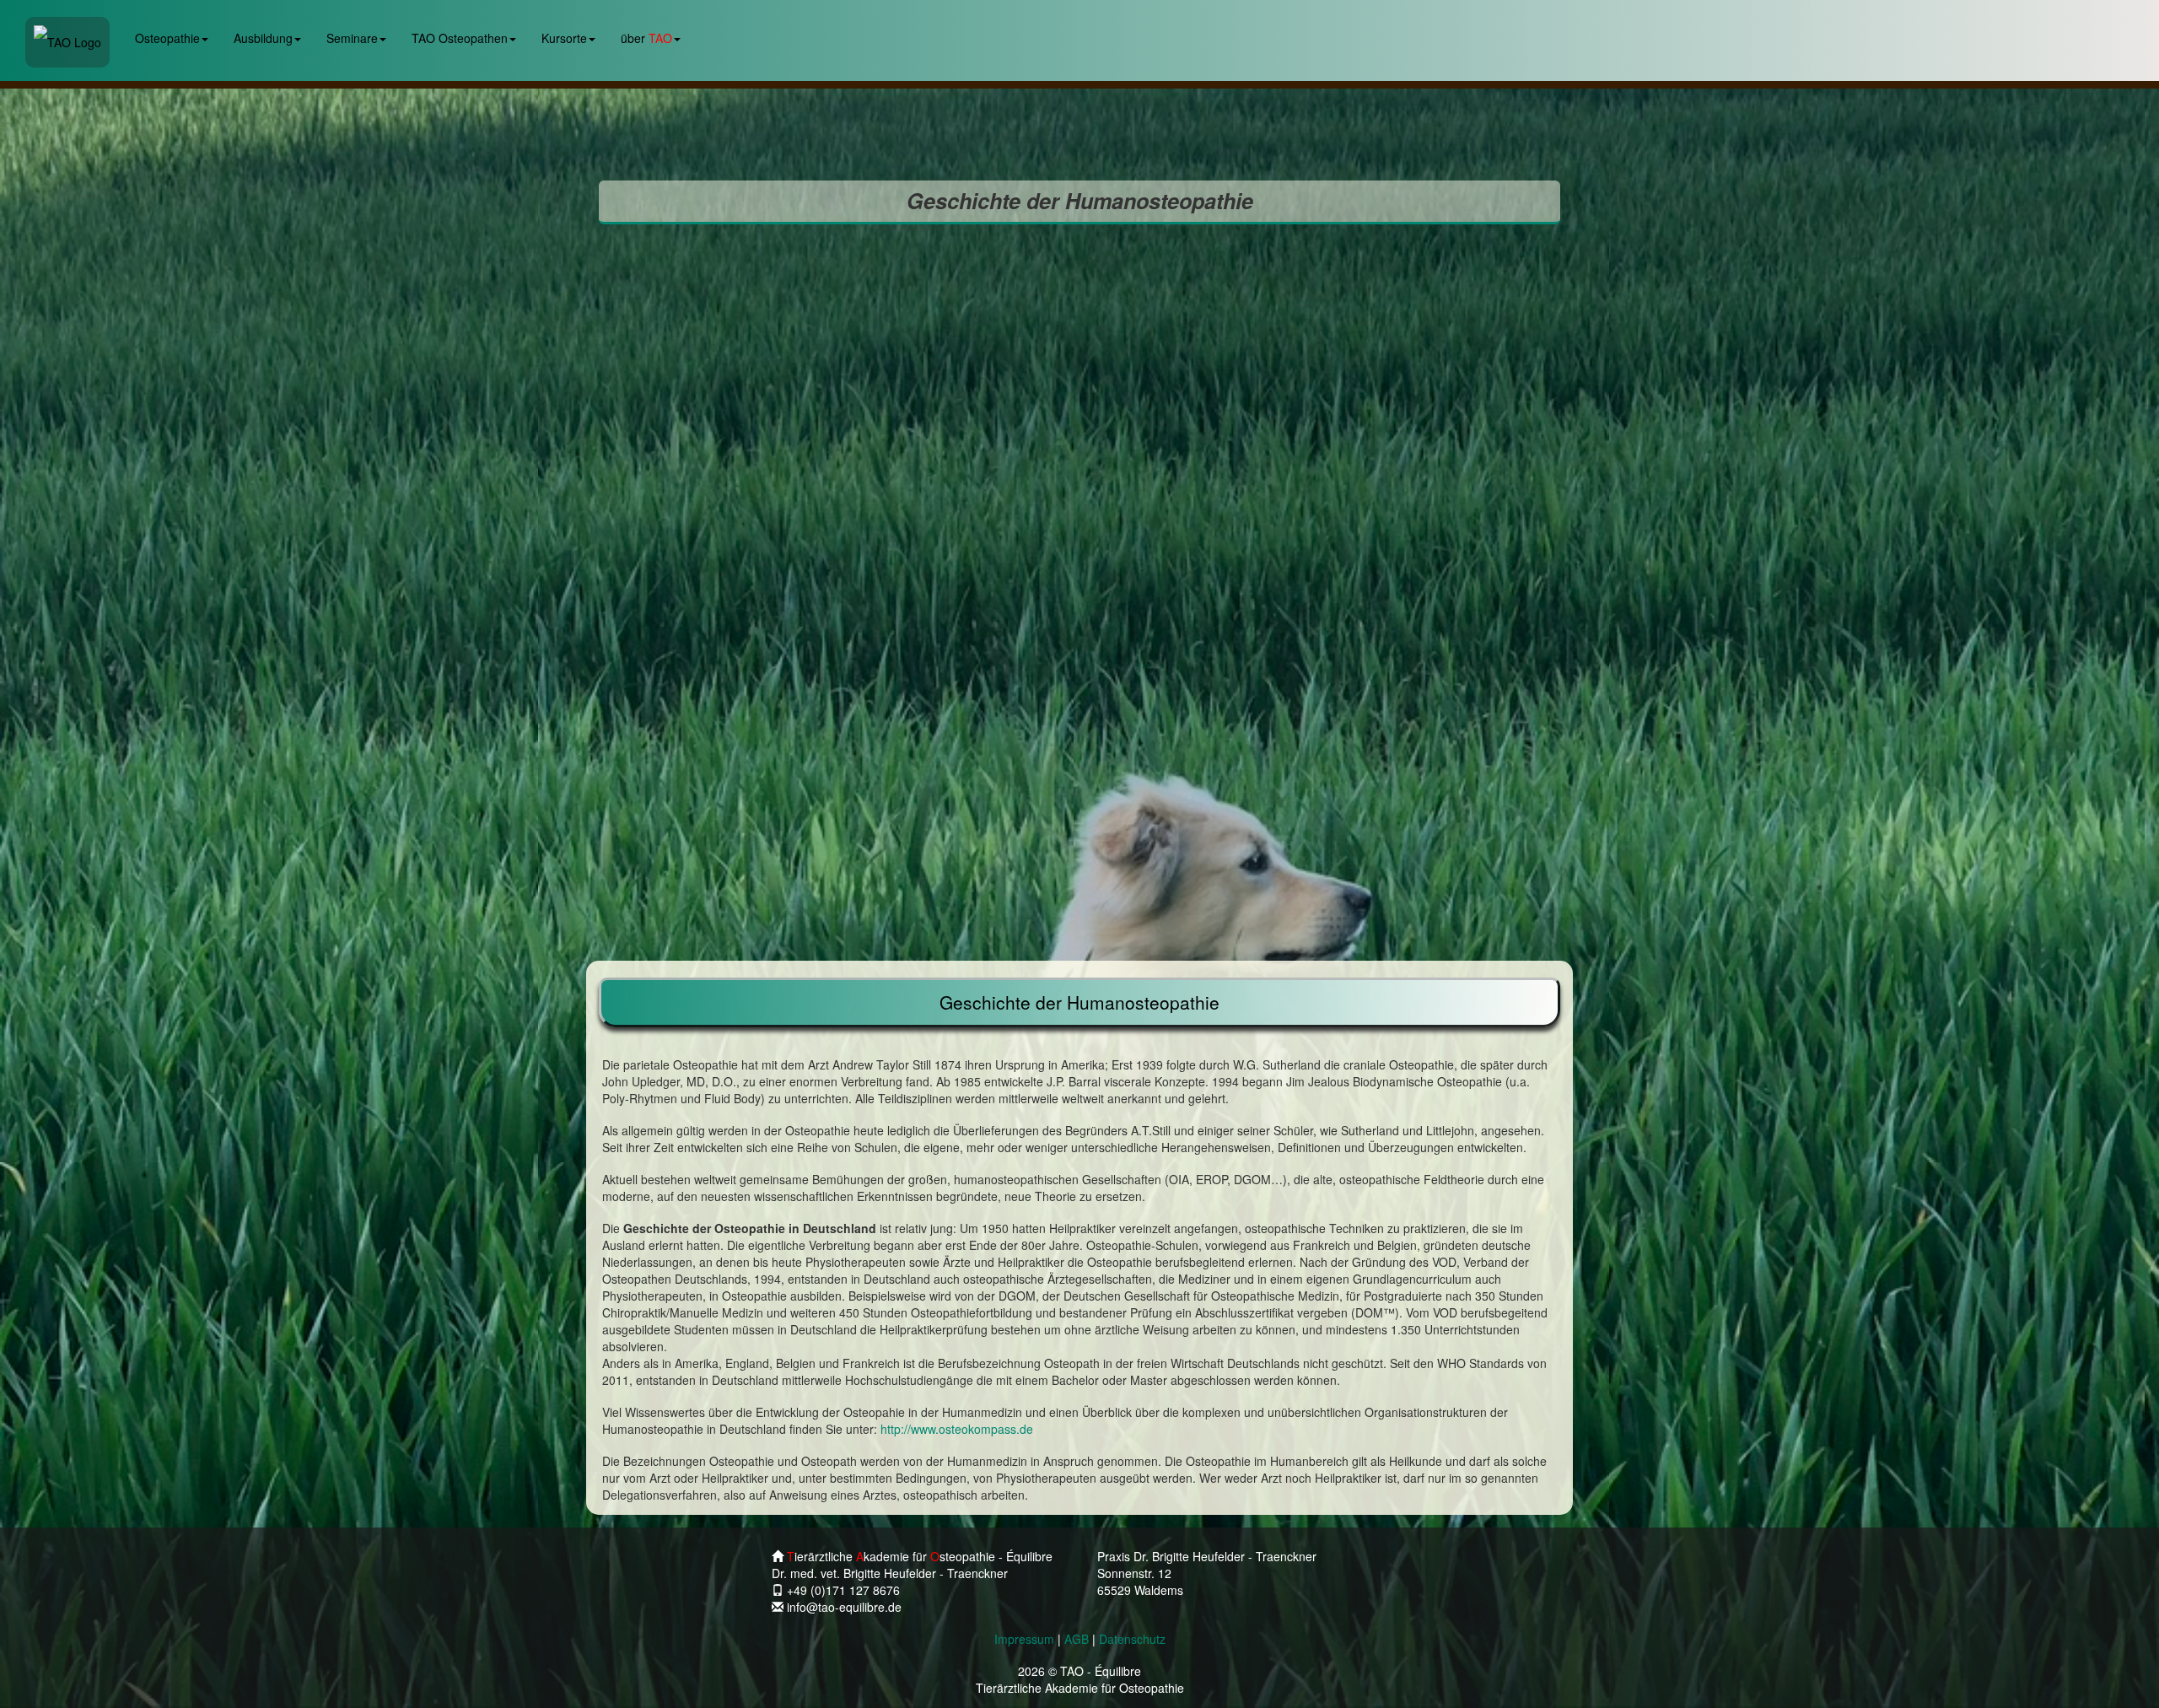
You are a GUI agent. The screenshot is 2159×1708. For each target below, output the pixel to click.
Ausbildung (263, 38)
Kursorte (564, 38)
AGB (1077, 1639)
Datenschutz (1132, 1639)
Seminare (352, 38)
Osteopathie (167, 38)
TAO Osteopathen (460, 38)
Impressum (1024, 1639)
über (646, 38)
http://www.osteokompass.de (957, 1429)
